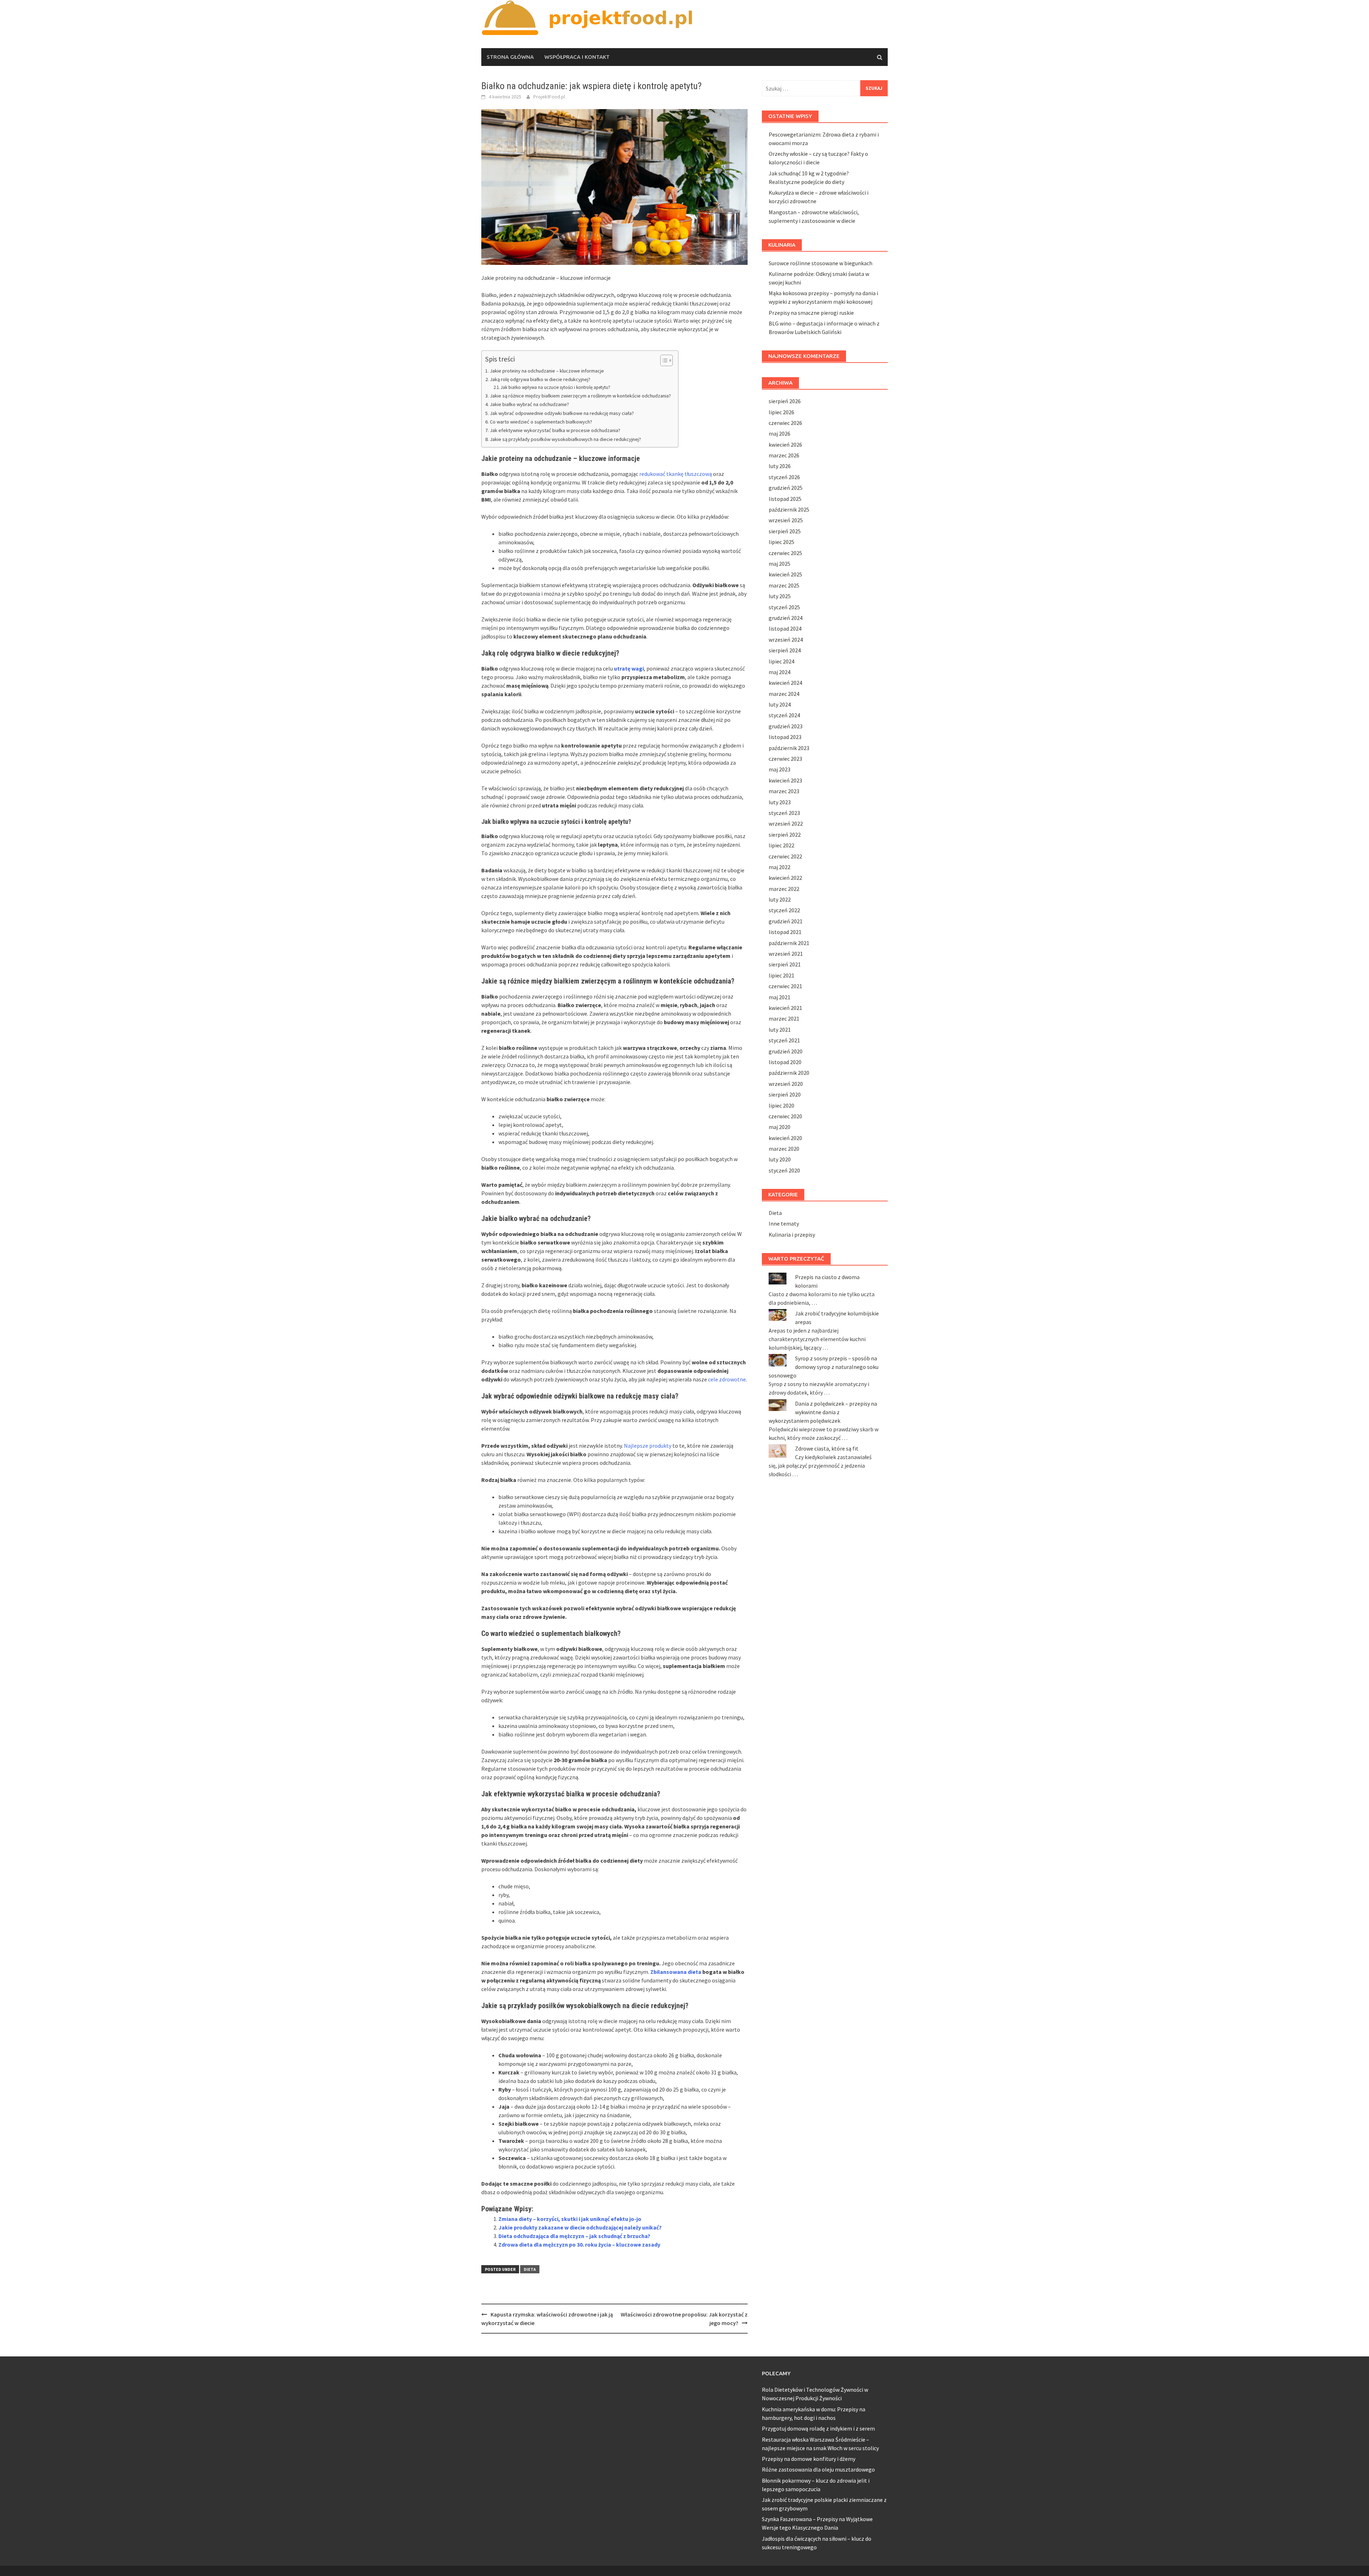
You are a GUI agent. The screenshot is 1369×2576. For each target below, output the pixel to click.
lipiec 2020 (781, 1105)
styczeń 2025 (784, 607)
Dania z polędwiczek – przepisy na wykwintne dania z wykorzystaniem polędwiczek (823, 1412)
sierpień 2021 (785, 964)
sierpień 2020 (785, 1094)
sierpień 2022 (785, 835)
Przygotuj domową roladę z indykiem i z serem (818, 2428)
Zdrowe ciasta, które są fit (827, 1448)
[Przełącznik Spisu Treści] (663, 360)
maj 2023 (780, 769)
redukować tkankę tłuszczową (676, 474)
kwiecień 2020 (785, 1138)
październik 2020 (789, 1073)
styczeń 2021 (784, 1040)
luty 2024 (780, 704)
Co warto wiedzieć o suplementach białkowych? (541, 422)
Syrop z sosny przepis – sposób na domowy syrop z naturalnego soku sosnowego (824, 1367)
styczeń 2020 (784, 1170)
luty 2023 (780, 802)
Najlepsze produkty (648, 1446)
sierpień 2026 (785, 401)
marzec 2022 (784, 889)
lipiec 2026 (781, 412)
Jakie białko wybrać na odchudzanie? (529, 404)
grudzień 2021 (786, 921)
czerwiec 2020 (785, 1116)
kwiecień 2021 (785, 1008)
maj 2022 (780, 867)
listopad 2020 (785, 1062)
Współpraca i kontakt (577, 57)
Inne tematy (784, 1223)
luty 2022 (780, 899)
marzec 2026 (784, 455)
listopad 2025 (785, 499)
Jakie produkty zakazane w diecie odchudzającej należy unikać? (580, 2227)
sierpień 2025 (785, 531)
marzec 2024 (784, 694)
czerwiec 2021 (785, 986)
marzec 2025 (784, 585)
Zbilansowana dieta (676, 1972)
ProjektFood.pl (549, 97)
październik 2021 (789, 943)
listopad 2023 (785, 737)
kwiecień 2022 (785, 878)
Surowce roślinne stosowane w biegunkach (821, 263)
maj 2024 (780, 672)
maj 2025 (780, 564)
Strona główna (510, 57)
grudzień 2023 (786, 726)
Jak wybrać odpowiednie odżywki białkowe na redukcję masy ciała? (562, 413)
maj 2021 (780, 997)
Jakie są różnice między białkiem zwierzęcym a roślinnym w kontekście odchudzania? (580, 396)
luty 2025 (780, 596)
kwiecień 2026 (785, 445)
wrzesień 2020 (786, 1084)
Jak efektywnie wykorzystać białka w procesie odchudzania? (555, 430)
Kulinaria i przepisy (792, 1235)
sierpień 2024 (785, 650)
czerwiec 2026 (785, 423)
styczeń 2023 (784, 813)
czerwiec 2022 (785, 856)
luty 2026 (780, 466)
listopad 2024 (785, 628)
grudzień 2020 (786, 1051)
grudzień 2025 (786, 488)
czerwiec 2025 (785, 553)
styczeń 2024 (784, 715)
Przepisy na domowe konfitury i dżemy (809, 2459)
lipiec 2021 (781, 975)
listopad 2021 (785, 932)
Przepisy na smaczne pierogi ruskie (811, 313)
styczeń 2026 (784, 477)
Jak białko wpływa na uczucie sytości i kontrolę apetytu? (555, 387)
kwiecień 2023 (785, 780)
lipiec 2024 (781, 661)
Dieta (530, 2269)
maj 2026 (780, 433)
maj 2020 (780, 1127)
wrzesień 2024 (786, 640)
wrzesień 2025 (786, 520)
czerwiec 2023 (785, 759)
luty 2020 (780, 1159)
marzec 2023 (784, 791)
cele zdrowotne (727, 1379)
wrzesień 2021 (786, 954)
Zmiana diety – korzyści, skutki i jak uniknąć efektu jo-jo (570, 2219)
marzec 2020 (784, 1149)
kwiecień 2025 (785, 574)
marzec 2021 (784, 1018)
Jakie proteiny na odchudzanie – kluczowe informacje (547, 371)
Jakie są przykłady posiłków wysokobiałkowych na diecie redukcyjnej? (565, 439)
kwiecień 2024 (785, 683)
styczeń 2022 (784, 910)
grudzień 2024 (786, 618)
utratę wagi (629, 668)
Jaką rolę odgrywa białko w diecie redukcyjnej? (540, 379)
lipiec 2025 (781, 542)
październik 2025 (789, 509)
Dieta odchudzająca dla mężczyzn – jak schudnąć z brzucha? (574, 2236)
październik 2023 (789, 748)
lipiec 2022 (781, 845)
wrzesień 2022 (786, 823)
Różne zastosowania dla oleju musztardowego (818, 2469)
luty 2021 (780, 1030)
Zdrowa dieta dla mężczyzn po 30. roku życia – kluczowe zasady (579, 2244)
